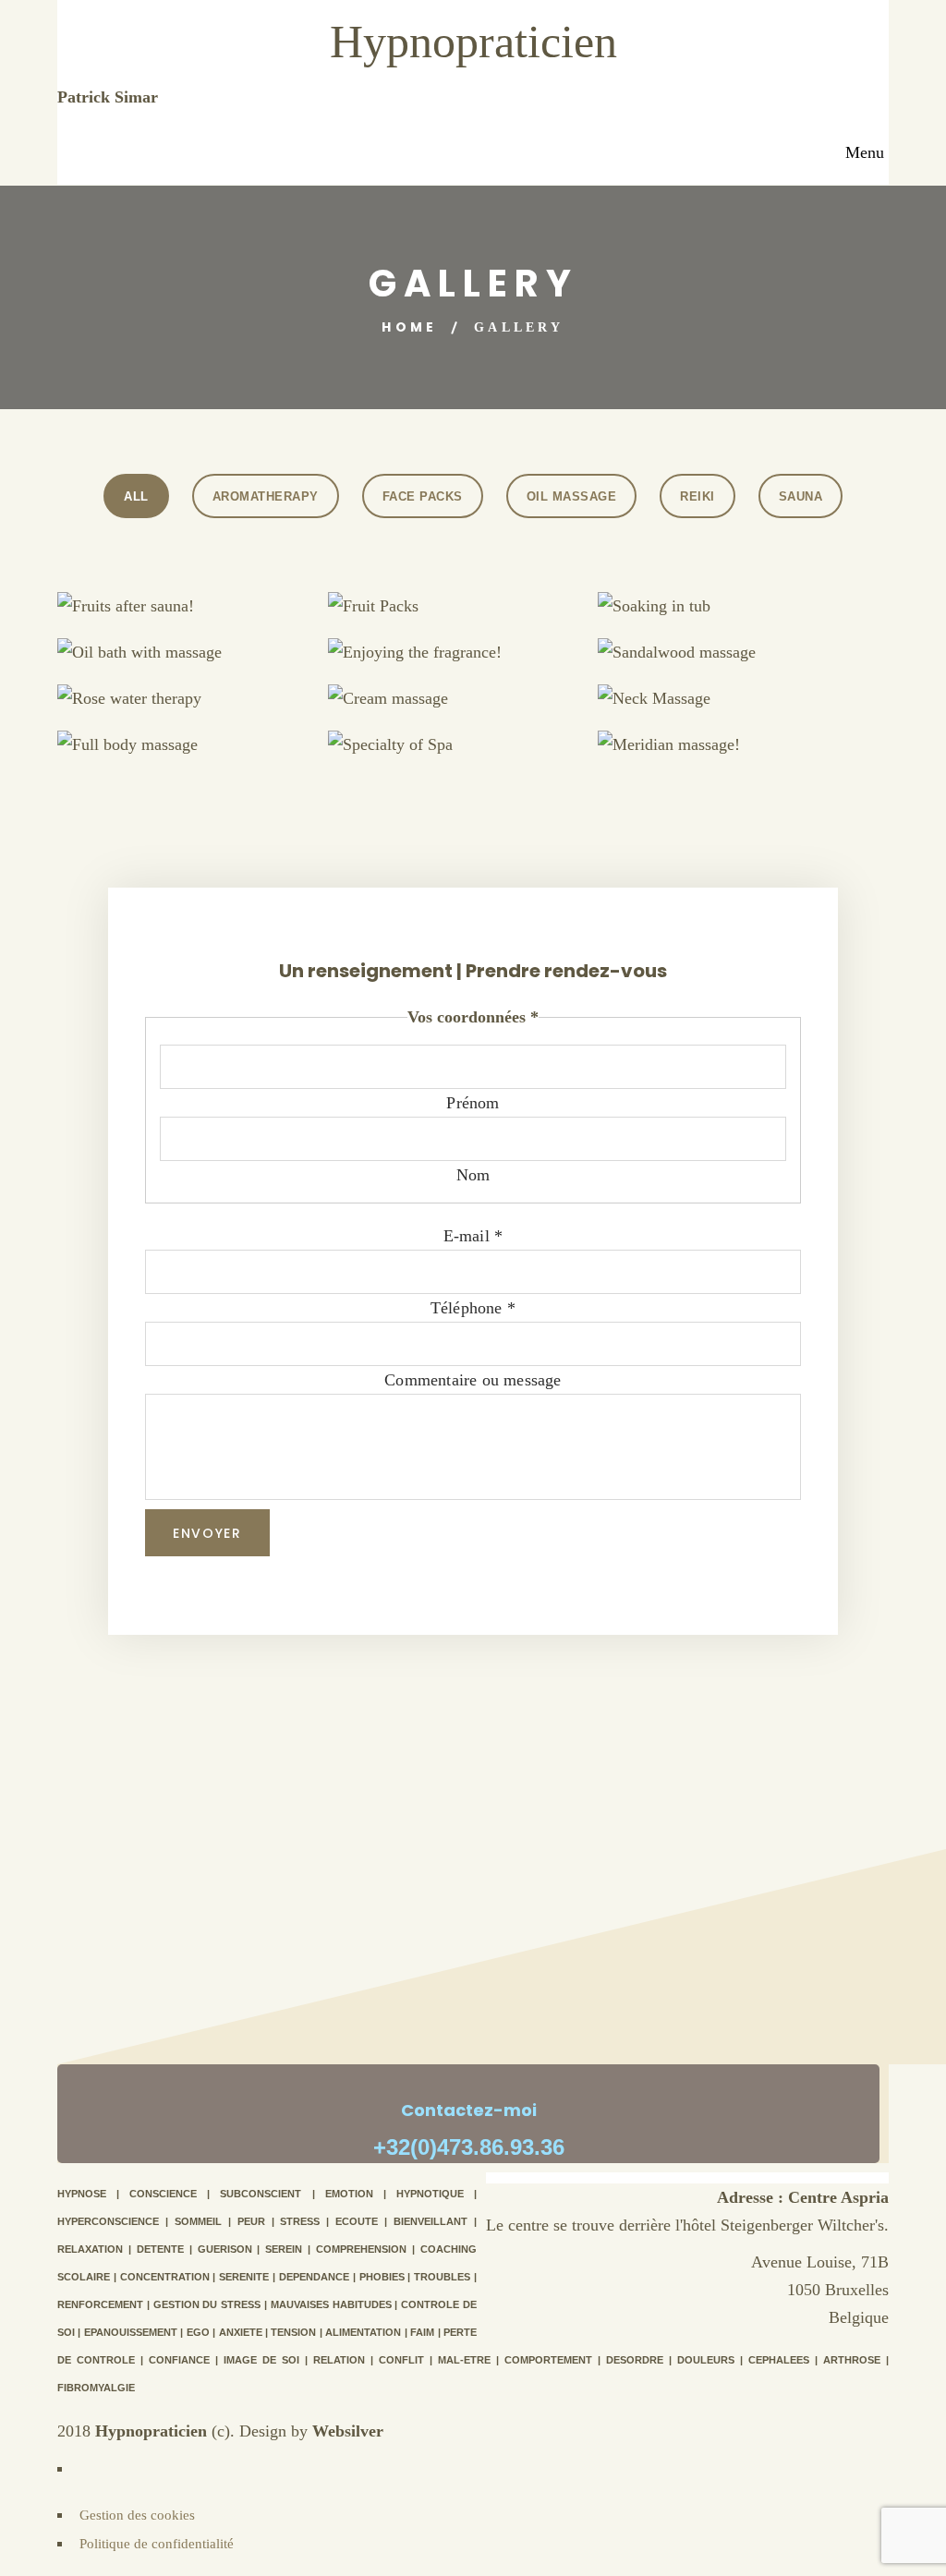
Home (409, 327)
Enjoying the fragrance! (454, 646)
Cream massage (454, 692)
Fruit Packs (454, 600)
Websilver (348, 2431)
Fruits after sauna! (183, 600)
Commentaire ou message (473, 1380)
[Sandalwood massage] (765, 665)
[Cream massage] (496, 711)
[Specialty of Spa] (496, 757)
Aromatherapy (266, 496)
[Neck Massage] (765, 711)
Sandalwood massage (724, 646)
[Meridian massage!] (765, 757)
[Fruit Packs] (496, 618)
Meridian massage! (723, 738)
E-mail (473, 1236)
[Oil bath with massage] (225, 665)
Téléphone (473, 1308)
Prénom (473, 1103)
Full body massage (183, 738)
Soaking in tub (723, 600)
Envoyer (207, 1533)
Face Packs (423, 496)
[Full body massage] (225, 757)
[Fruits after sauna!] (225, 618)
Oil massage (572, 496)
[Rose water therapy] (225, 711)
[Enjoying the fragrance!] (496, 665)
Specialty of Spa (454, 738)
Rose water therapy (183, 692)
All (136, 496)
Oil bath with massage (183, 646)
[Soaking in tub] (765, 618)
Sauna (801, 496)
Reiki (697, 496)
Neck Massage (723, 692)
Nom (473, 1175)
